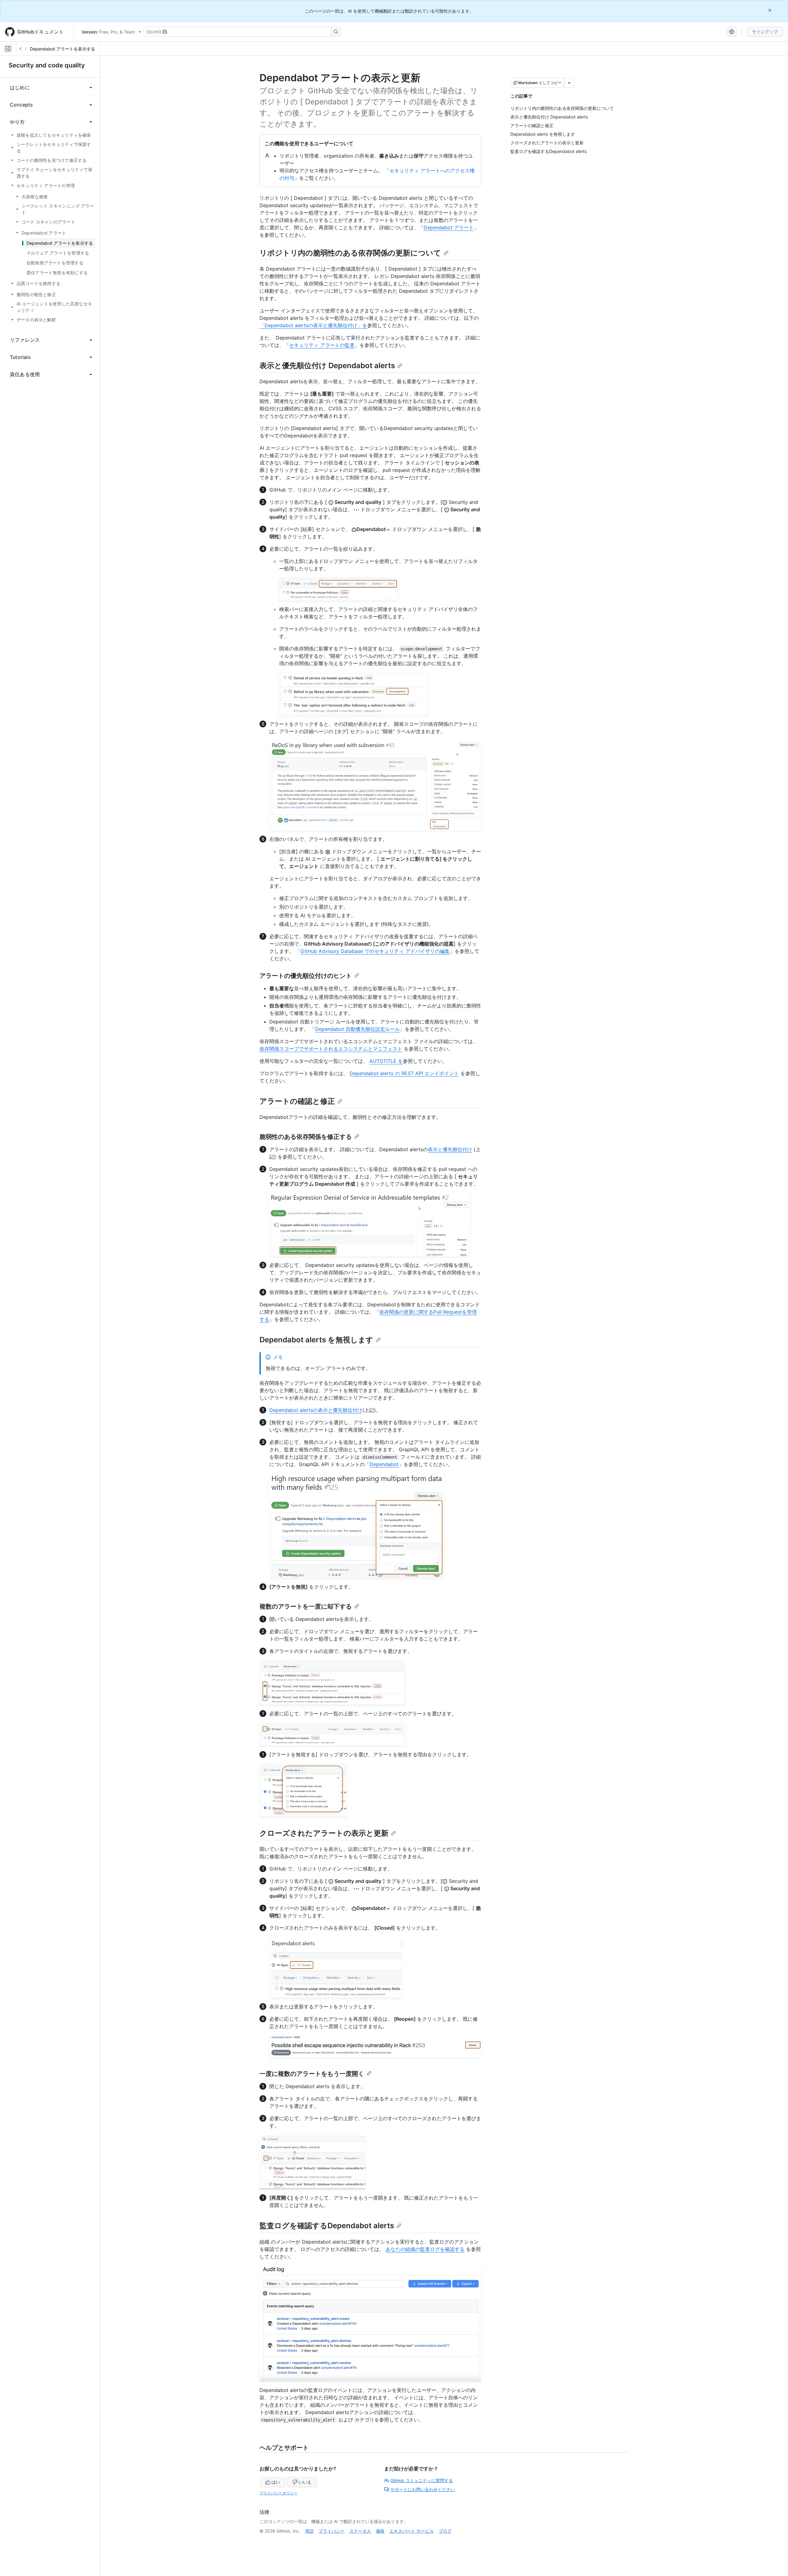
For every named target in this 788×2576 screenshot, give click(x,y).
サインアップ (765, 32)
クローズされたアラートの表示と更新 (324, 1833)
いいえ (305, 2482)
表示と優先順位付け (450, 1149)
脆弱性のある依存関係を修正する (306, 1137)
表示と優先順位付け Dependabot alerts (327, 366)
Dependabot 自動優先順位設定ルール (358, 1029)
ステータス (360, 2531)
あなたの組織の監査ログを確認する (425, 2249)
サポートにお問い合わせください (423, 2489)
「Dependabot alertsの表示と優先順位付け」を (313, 325)
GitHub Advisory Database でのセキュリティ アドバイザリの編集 (375, 951)
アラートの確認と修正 (297, 1101)
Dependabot (384, 1464)
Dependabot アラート (449, 227)
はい (276, 2482)
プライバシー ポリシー (278, 2493)
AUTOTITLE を (386, 1061)
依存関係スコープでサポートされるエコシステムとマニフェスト (331, 1049)
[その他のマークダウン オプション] (569, 83)
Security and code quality (47, 65)
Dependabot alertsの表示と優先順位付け (316, 1410)
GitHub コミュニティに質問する (422, 2480)
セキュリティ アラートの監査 (322, 345)
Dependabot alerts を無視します (316, 1340)
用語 (309, 2531)
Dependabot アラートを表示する (62, 49)
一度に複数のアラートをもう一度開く (312, 2074)
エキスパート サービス (412, 2531)
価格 (380, 2531)
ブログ (445, 2531)
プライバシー (332, 2531)
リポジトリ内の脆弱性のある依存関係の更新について (350, 253)
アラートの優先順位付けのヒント (306, 976)
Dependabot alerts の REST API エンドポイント (404, 1073)
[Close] (770, 10)
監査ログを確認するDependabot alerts (327, 2226)
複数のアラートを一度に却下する (306, 1606)
